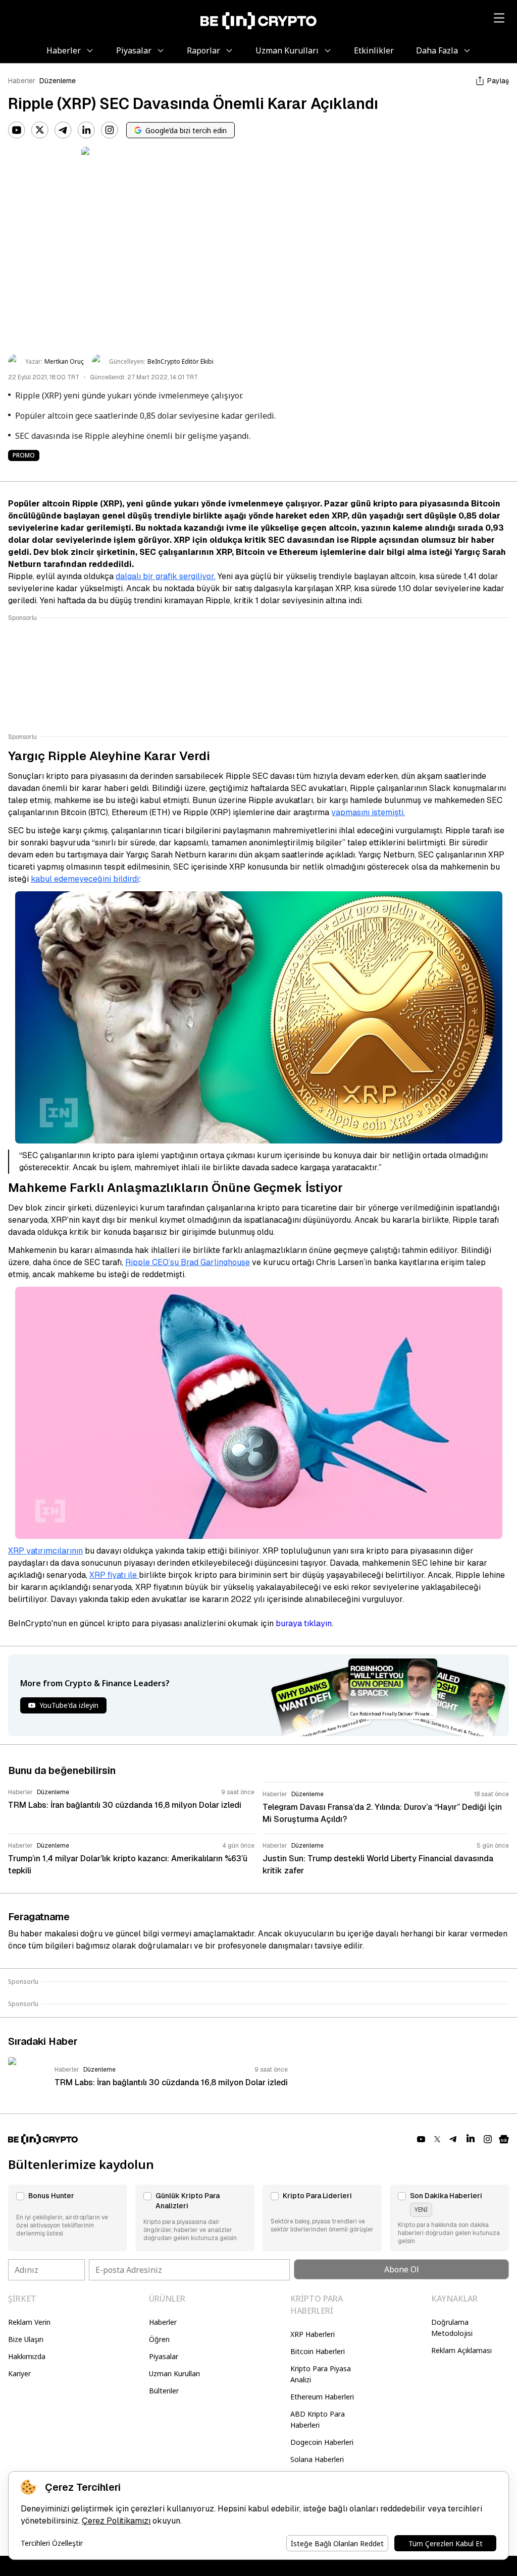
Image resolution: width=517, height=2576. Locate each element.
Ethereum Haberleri (322, 2397)
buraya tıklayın (304, 1623)
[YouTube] (17, 130)
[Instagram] (110, 130)
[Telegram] (63, 130)
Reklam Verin (29, 2322)
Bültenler (164, 2391)
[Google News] (504, 2139)
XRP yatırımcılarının (45, 1551)
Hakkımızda (27, 2356)
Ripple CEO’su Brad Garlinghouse (188, 1262)
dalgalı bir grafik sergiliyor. (166, 576)
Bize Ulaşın (26, 2339)
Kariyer (19, 2373)
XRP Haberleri (313, 2334)
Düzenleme (58, 81)
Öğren (159, 2339)
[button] (68, 2218)
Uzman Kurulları (174, 2373)
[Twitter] (40, 130)
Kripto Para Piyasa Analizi (321, 2374)
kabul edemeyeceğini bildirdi (85, 879)
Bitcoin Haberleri (318, 2351)
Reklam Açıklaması (461, 2350)
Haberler (22, 81)
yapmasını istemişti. (368, 812)
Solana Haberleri (317, 2459)
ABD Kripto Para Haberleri (318, 2419)
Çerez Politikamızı (116, 2521)
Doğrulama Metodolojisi (452, 2328)
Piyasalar (164, 2356)
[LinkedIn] (86, 130)
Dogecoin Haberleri (322, 2442)
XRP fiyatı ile (114, 1575)
